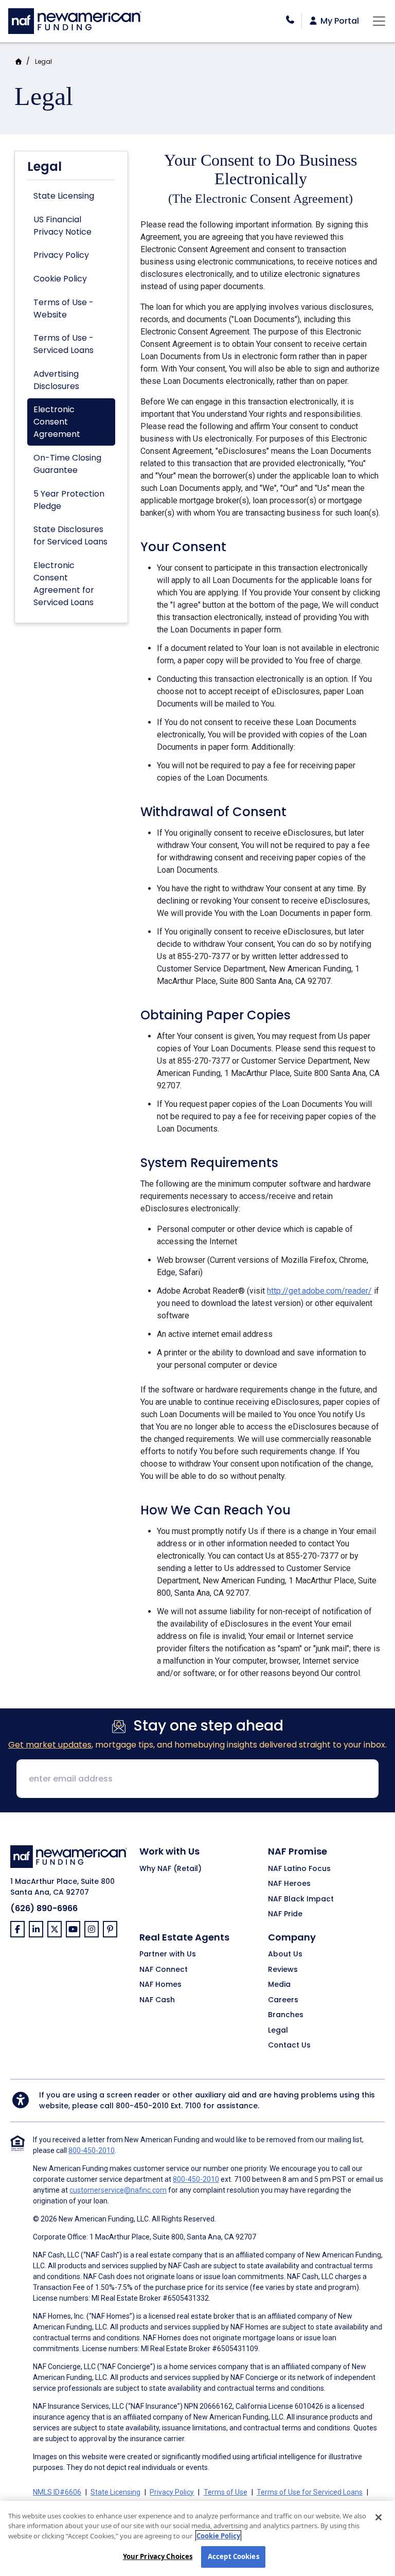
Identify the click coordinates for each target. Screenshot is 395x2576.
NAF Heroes (289, 1884)
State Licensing (64, 196)
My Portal (339, 21)
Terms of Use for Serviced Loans (310, 2492)
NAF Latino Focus (299, 1869)
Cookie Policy (60, 279)
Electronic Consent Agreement (57, 422)
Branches (286, 2015)
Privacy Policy (61, 255)
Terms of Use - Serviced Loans (64, 344)
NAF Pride (285, 1914)
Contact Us (289, 2045)
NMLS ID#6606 (57, 2492)
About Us (285, 1954)
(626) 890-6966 (44, 1908)
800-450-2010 (142, 2106)
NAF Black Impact (301, 1899)
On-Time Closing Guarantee (67, 464)
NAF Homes (160, 1985)
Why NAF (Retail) (170, 1869)
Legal (43, 61)
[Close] (379, 2517)
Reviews (283, 1970)
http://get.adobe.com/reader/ (319, 1291)
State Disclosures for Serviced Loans (70, 535)
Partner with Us (168, 1954)
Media (279, 1985)
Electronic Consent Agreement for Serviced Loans (64, 584)
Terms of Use (226, 2492)
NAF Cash (157, 2000)
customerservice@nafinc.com (118, 2190)
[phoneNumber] (290, 20)
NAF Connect (164, 1970)
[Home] (75, 20)
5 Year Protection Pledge (69, 500)
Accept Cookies (234, 2556)
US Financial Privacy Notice (62, 226)
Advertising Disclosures (56, 380)
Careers (283, 2000)
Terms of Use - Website (64, 308)
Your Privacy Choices (158, 2556)
